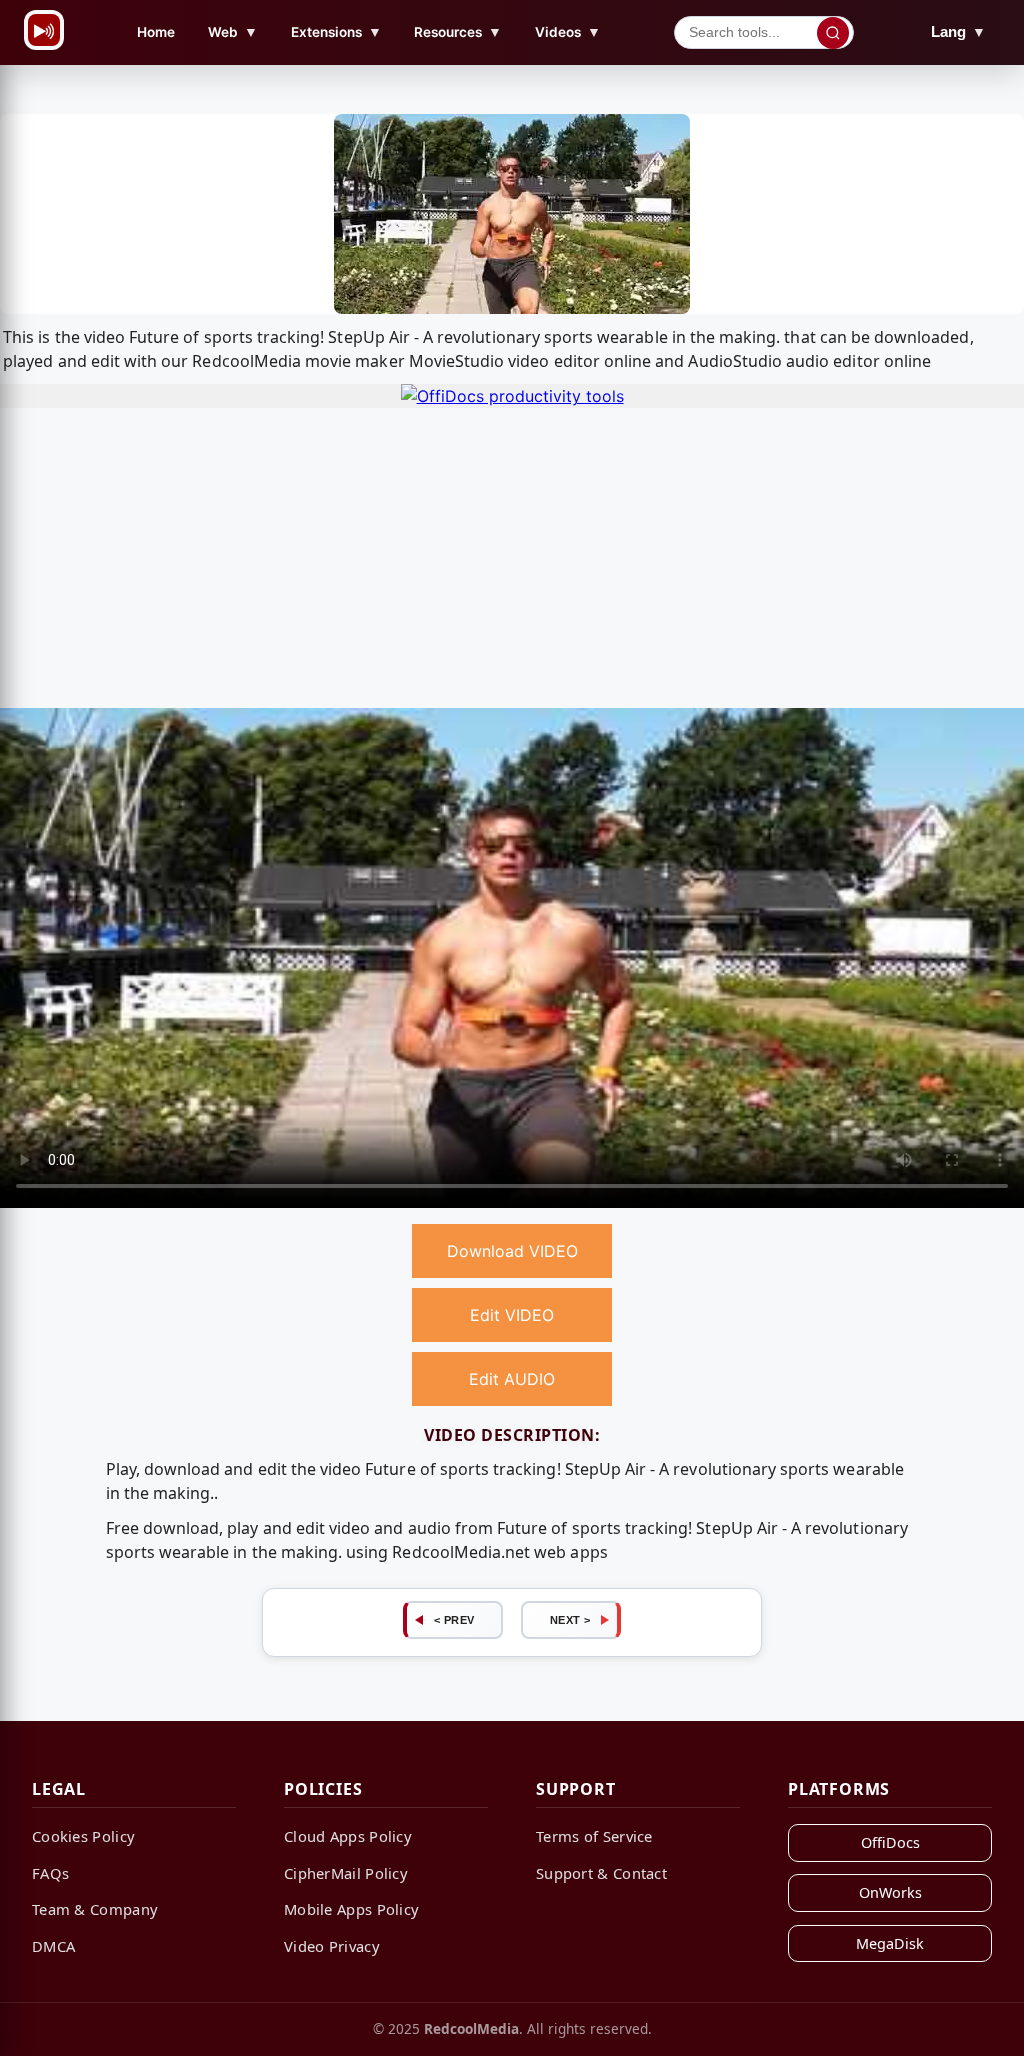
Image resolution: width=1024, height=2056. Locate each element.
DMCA (53, 1946)
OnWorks (890, 1892)
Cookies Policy (83, 1836)
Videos (568, 31)
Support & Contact (601, 1873)
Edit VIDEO (512, 1315)
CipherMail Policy (346, 1873)
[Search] (833, 33)
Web (233, 31)
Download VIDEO (512, 1251)
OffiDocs (890, 1842)
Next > (570, 1620)
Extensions (336, 31)
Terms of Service (594, 1836)
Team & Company (95, 1909)
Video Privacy (332, 1946)
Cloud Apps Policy (348, 1836)
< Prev (454, 1620)
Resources (458, 31)
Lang (958, 31)
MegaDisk (890, 1943)
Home (156, 32)
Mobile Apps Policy (351, 1909)
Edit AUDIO (512, 1379)
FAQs (50, 1873)
